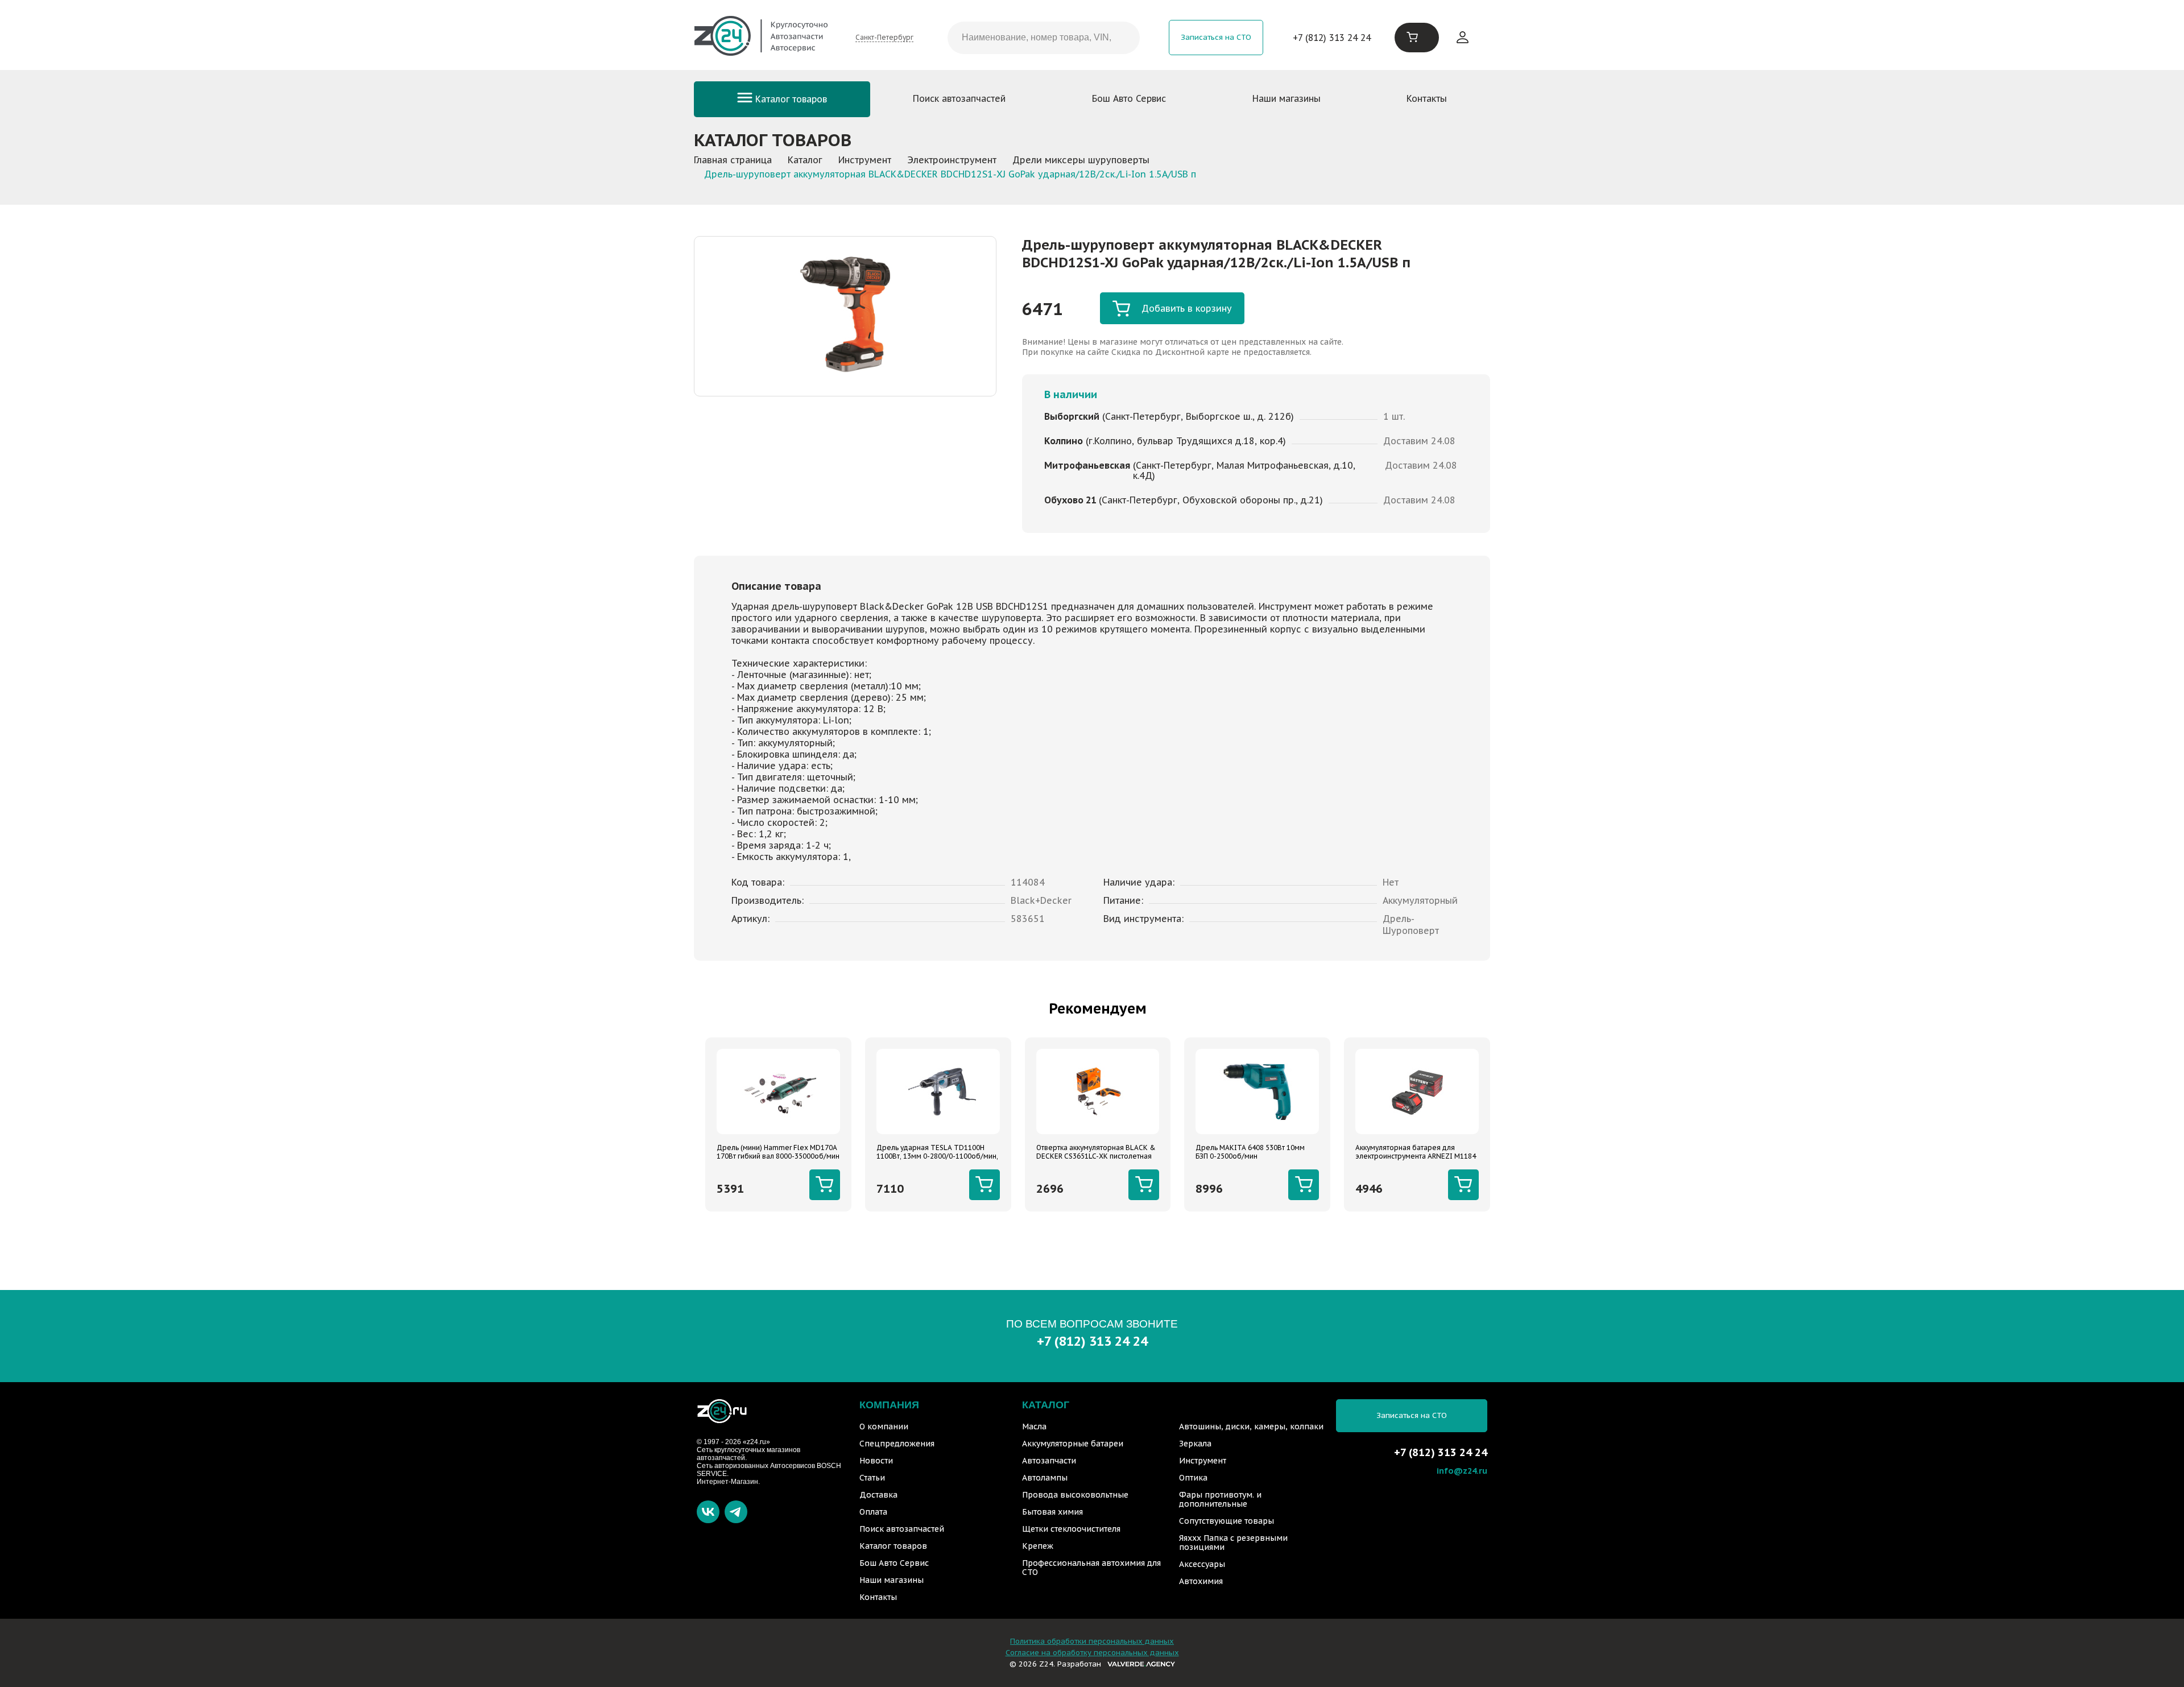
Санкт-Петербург (884, 37)
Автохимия (1201, 1581)
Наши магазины (1287, 98)
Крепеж (1038, 1546)
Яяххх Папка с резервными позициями (1233, 1543)
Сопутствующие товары (1227, 1521)
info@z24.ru (1462, 1471)
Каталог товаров (790, 99)
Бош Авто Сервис (1129, 98)
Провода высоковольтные (1075, 1495)
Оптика (1193, 1478)
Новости (876, 1461)
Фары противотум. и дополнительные (1220, 1499)
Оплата (873, 1512)
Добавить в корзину (1187, 308)
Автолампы (1045, 1478)
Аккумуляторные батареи (1073, 1444)
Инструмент (1203, 1461)
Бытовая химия (1052, 1512)
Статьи (872, 1478)
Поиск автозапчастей (959, 98)
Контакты (1427, 98)
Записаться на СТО (1216, 37)
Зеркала (1195, 1444)
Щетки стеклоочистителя (1071, 1529)
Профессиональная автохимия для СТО (1091, 1568)
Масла (1034, 1426)
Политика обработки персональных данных (1092, 1641)
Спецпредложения (897, 1444)
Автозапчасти (1049, 1461)
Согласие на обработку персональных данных (1092, 1653)
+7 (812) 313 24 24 (1332, 38)
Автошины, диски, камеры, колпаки (1251, 1426)
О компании (884, 1426)
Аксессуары (1202, 1564)
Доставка (878, 1495)
